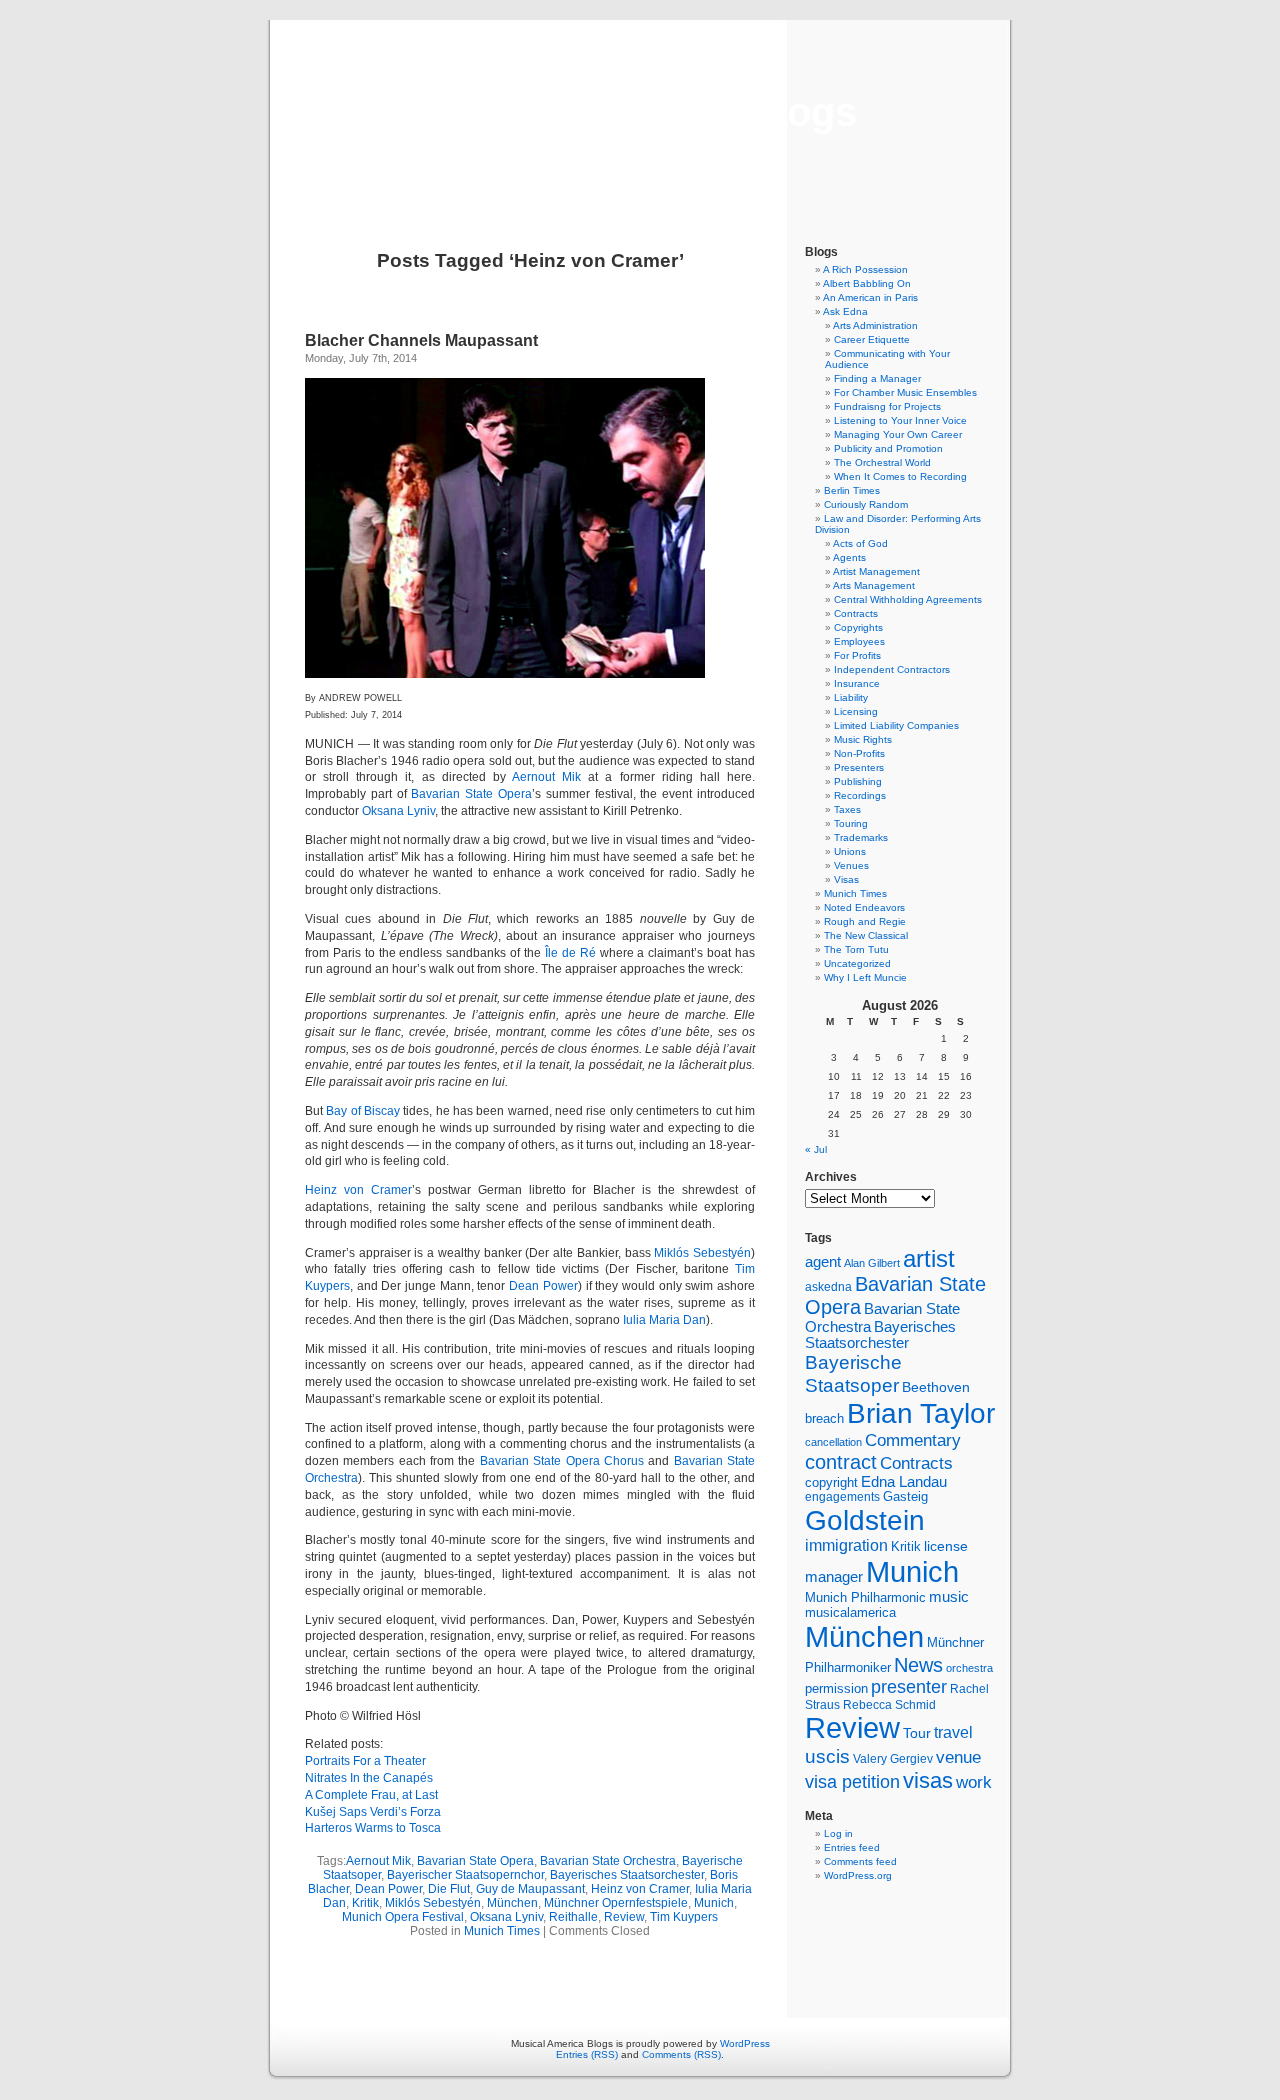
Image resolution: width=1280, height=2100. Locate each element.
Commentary (913, 1440)
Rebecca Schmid (889, 1705)
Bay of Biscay (363, 1111)
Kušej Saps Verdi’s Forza (373, 1812)
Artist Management (876, 571)
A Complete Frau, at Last (371, 1795)
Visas (846, 879)
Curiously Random (866, 504)
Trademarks (861, 837)
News (918, 1665)
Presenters (859, 767)
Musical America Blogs (640, 112)
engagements (842, 1497)
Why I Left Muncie (865, 977)
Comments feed (860, 1861)
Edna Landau (904, 1482)
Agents (849, 557)
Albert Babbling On (867, 283)
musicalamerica (850, 1612)
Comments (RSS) (681, 2054)
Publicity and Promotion (888, 448)
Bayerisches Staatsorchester (627, 1875)
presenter (909, 1687)
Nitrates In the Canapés (369, 1778)
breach (824, 1419)
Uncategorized (857, 963)
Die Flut (449, 1889)
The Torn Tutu (856, 949)
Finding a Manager (877, 378)
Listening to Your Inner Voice (900, 420)
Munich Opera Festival (403, 1917)
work (974, 1782)
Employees (859, 641)
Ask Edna (845, 311)
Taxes (847, 809)
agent (823, 1261)
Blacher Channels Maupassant (421, 340)
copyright (831, 1482)
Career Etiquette (872, 339)
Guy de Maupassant (530, 1889)
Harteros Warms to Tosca (373, 1828)
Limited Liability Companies (896, 725)
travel (953, 1732)
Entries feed (852, 1847)
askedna (828, 1287)
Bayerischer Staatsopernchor (465, 1875)
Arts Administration (875, 325)
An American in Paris (870, 297)
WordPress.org (858, 1875)
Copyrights (858, 627)
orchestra (969, 1668)
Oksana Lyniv (398, 811)
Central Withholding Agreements (908, 599)
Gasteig (905, 1497)
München (512, 1903)
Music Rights (863, 739)
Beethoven (936, 1387)
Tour (917, 1733)
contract (841, 1462)
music (949, 1597)
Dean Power (543, 1286)
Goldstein (865, 1520)
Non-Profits (859, 753)
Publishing (858, 781)
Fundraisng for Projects (887, 406)
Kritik (365, 1903)
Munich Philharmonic (865, 1597)
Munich (714, 1903)
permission (836, 1689)
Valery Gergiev (893, 1758)
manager (834, 1577)
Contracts (856, 613)
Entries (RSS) (587, 2054)
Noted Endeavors (864, 907)
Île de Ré (570, 953)
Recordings (860, 795)
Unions (850, 851)
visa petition (852, 1782)
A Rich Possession (865, 269)
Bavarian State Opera (471, 794)
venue (958, 1757)
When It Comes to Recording (900, 476)
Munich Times (502, 1931)
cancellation (833, 1442)
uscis (827, 1756)
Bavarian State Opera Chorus (562, 1461)
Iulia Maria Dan (664, 1320)
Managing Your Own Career (898, 434)
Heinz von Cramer (358, 1190)
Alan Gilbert (872, 1263)
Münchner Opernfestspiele (616, 1903)
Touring (851, 823)
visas (928, 1780)
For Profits (857, 655)
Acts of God (860, 543)
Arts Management (874, 585)
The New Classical (866, 935)
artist (929, 1258)
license (946, 1546)
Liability (851, 697)
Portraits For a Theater (365, 1761)
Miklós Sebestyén (702, 1253)
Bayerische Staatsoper (853, 1373)
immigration (846, 1545)
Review (624, 1917)
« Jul (816, 1149)
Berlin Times (852, 490)
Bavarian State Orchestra (608, 1861)
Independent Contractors (892, 669)
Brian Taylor (921, 1413)
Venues (851, 865)
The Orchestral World (882, 462)
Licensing (856, 711)
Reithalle (573, 1917)
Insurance (857, 683)
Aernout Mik (546, 777)
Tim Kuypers (684, 1917)
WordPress (745, 2043)
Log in (838, 1833)
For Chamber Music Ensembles (905, 392)
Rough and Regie (865, 921)
